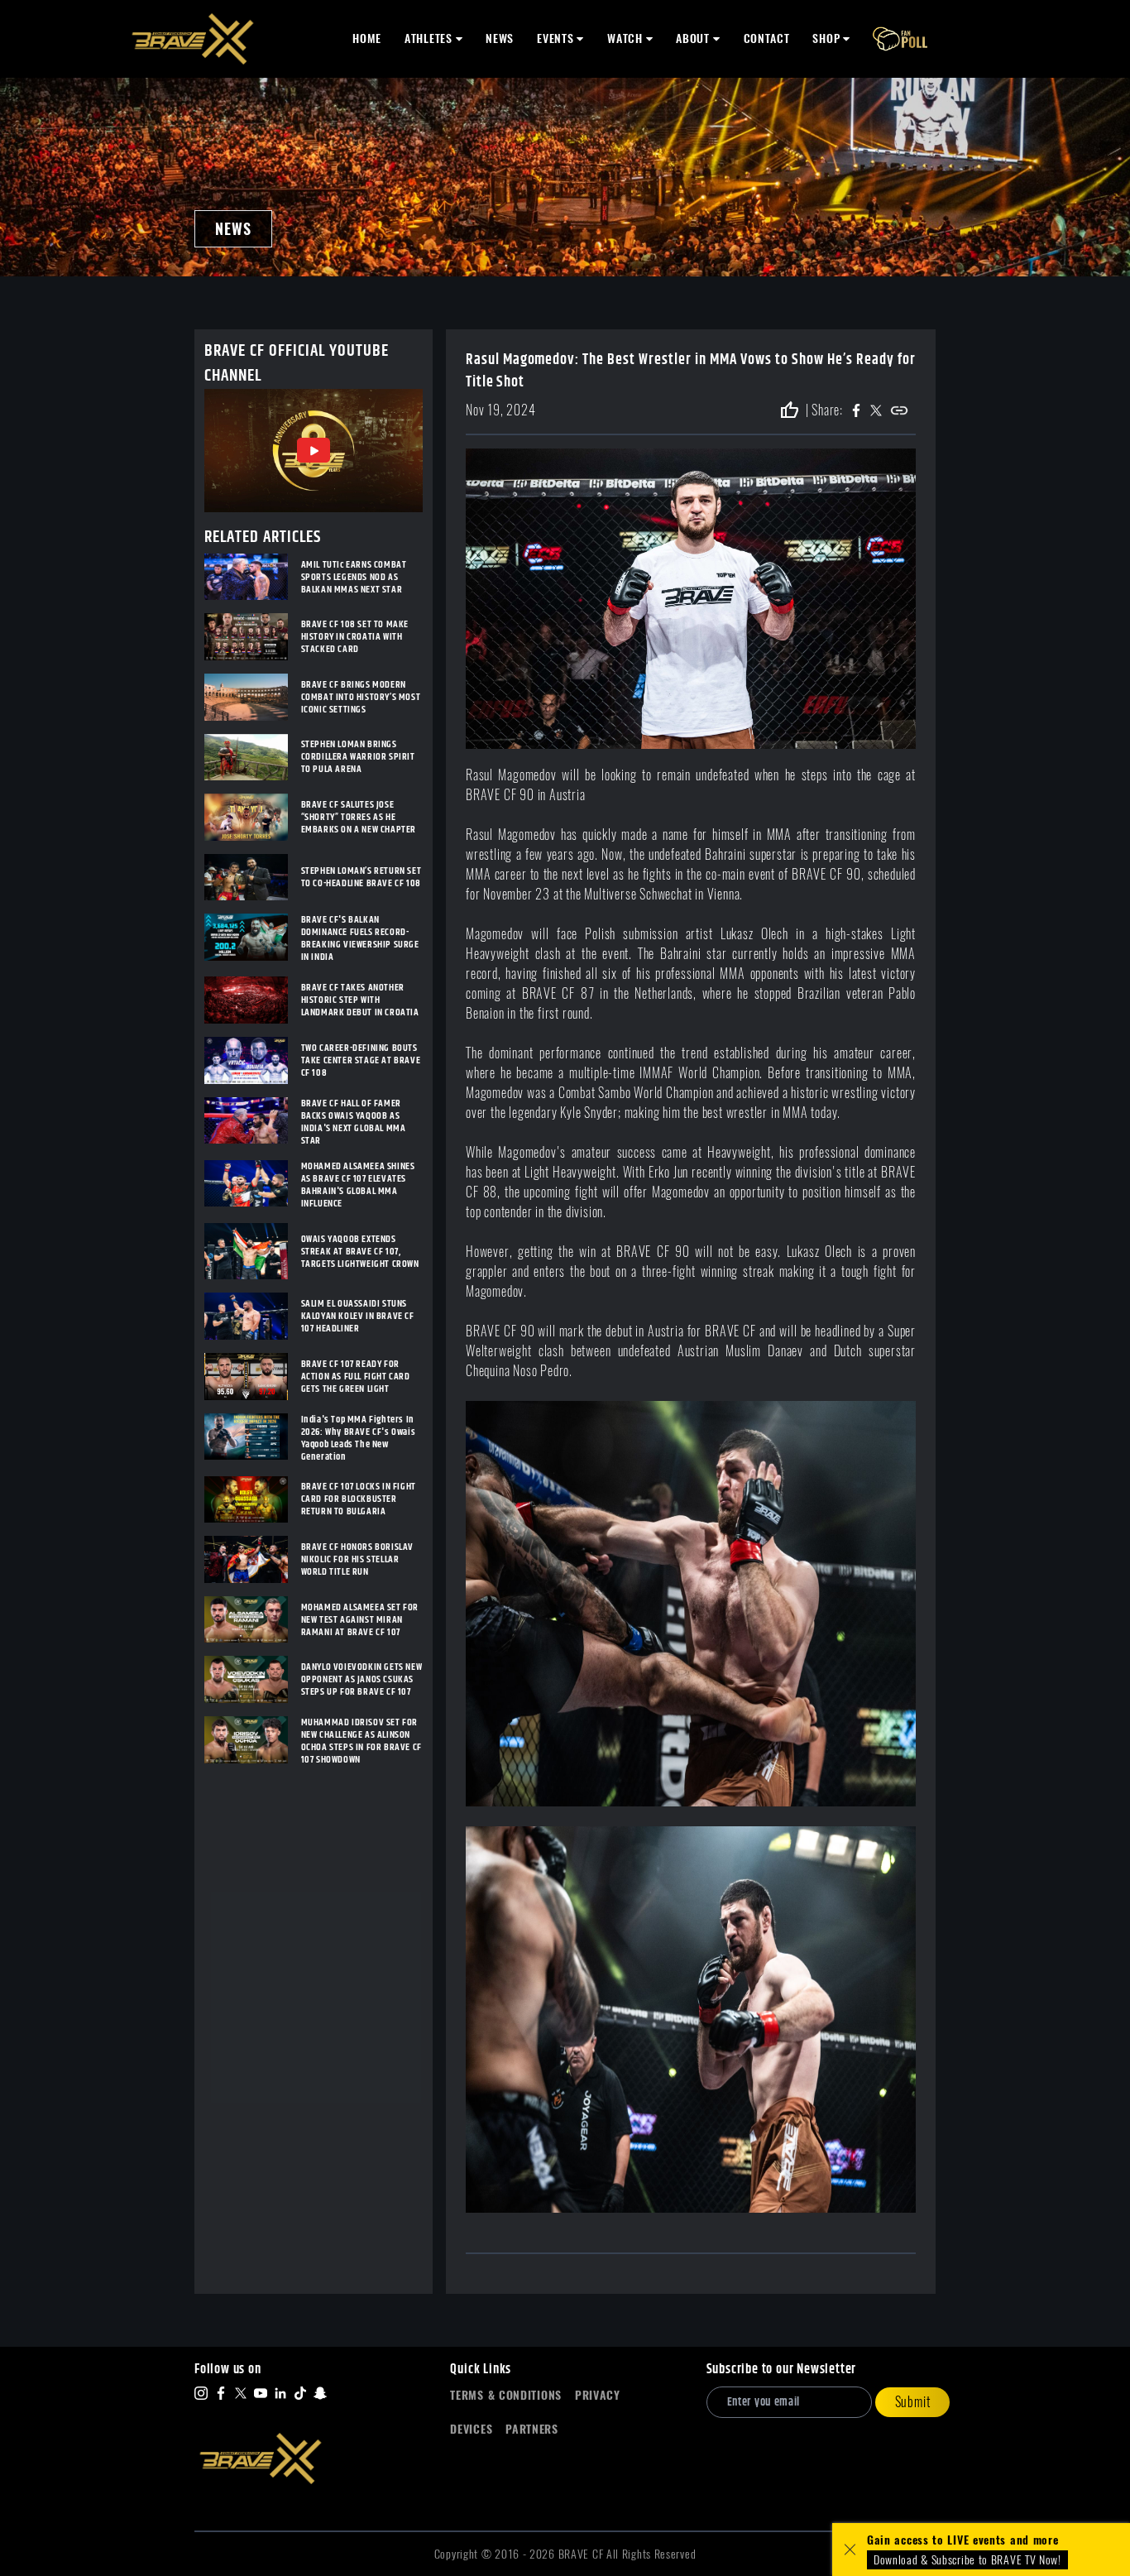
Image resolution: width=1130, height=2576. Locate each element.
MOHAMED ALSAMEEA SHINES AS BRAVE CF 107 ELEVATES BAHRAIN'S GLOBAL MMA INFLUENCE (358, 1185)
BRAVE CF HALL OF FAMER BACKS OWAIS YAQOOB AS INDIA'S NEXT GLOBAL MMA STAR (354, 1122)
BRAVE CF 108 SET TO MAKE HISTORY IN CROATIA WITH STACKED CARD (355, 637)
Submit (913, 2402)
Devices (471, 2429)
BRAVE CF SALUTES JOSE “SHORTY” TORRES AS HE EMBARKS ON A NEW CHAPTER (359, 817)
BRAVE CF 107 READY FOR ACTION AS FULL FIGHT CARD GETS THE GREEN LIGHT (356, 1377)
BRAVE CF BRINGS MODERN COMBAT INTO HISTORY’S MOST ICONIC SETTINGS (361, 697)
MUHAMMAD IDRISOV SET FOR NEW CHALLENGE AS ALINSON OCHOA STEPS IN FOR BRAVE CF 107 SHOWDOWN (362, 1741)
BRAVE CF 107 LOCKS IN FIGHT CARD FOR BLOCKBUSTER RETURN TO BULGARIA (359, 1499)
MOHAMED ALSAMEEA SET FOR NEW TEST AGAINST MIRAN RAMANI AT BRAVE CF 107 (360, 1620)
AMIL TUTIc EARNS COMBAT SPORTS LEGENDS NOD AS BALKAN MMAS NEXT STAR (354, 577)
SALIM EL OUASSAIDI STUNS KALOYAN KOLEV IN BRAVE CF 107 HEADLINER (358, 1316)
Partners (532, 2429)
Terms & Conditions (506, 2395)
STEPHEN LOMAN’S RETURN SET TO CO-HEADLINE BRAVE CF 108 (362, 877)
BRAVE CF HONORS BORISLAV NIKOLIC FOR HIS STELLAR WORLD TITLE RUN (357, 1559)
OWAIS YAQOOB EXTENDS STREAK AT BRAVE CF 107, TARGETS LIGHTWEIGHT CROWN (360, 1252)
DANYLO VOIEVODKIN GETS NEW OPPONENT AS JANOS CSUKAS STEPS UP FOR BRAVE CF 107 (362, 1679)
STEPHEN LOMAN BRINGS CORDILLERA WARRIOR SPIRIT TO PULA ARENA (358, 757)
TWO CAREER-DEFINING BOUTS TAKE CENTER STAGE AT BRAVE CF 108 (361, 1060)
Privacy (598, 2395)
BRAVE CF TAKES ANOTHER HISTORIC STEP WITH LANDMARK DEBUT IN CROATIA (360, 1000)
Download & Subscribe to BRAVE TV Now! (967, 2560)
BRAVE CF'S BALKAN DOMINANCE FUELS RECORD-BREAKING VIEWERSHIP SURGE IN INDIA (360, 938)
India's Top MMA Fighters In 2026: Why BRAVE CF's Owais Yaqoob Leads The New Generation (359, 1438)
